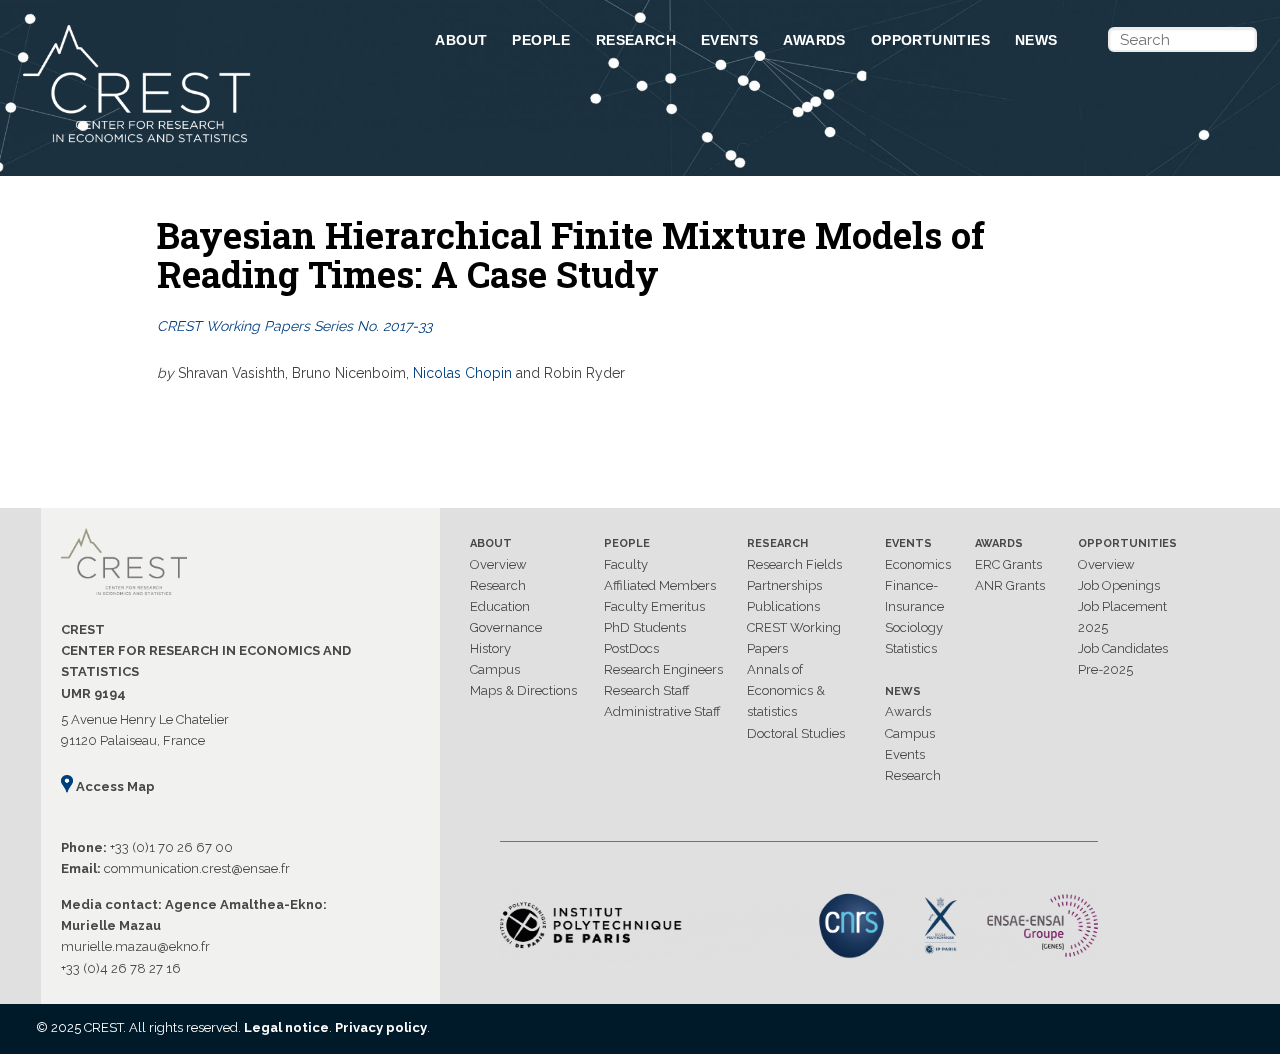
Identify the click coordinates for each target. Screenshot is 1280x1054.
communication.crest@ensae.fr (197, 868)
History (490, 648)
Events (729, 40)
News (1036, 40)
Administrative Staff (662, 711)
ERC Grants (1008, 564)
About (461, 40)
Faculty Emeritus (654, 606)
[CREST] (203, 144)
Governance (506, 627)
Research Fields (794, 564)
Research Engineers (663, 669)
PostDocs (631, 648)
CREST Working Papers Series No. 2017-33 (294, 326)
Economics (918, 564)
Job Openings (1119, 585)
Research (636, 40)
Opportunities (930, 40)
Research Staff (647, 690)
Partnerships (784, 585)
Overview (498, 564)
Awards (814, 40)
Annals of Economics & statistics (786, 690)
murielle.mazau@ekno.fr (135, 946)
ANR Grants (1010, 585)
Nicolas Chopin (462, 373)
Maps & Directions (523, 690)
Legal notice (286, 1027)
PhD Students (645, 627)
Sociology (914, 627)
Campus (495, 669)
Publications (783, 606)
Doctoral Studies (796, 733)
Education (500, 606)
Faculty (626, 564)
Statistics (911, 648)
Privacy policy (381, 1027)
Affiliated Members (660, 585)
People (541, 40)
